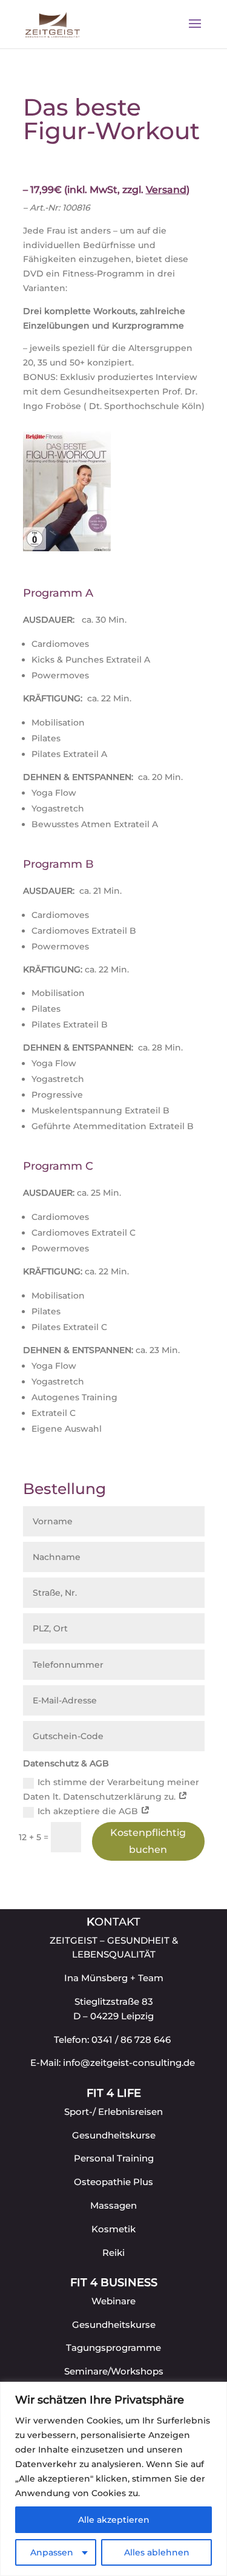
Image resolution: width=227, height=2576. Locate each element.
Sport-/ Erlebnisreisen (113, 2112)
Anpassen (52, 2552)
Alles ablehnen (157, 2552)
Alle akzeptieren (114, 2520)
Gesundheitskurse (114, 2135)
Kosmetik (113, 2229)
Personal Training (114, 2158)
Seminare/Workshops (114, 2371)
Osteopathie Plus (113, 2182)
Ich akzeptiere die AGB (89, 1811)
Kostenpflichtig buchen (148, 1841)
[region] (113, 2479)
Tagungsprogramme (113, 2348)
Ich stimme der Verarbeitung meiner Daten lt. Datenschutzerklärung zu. (111, 1789)
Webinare (113, 2301)
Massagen (113, 2205)
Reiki (113, 2253)
